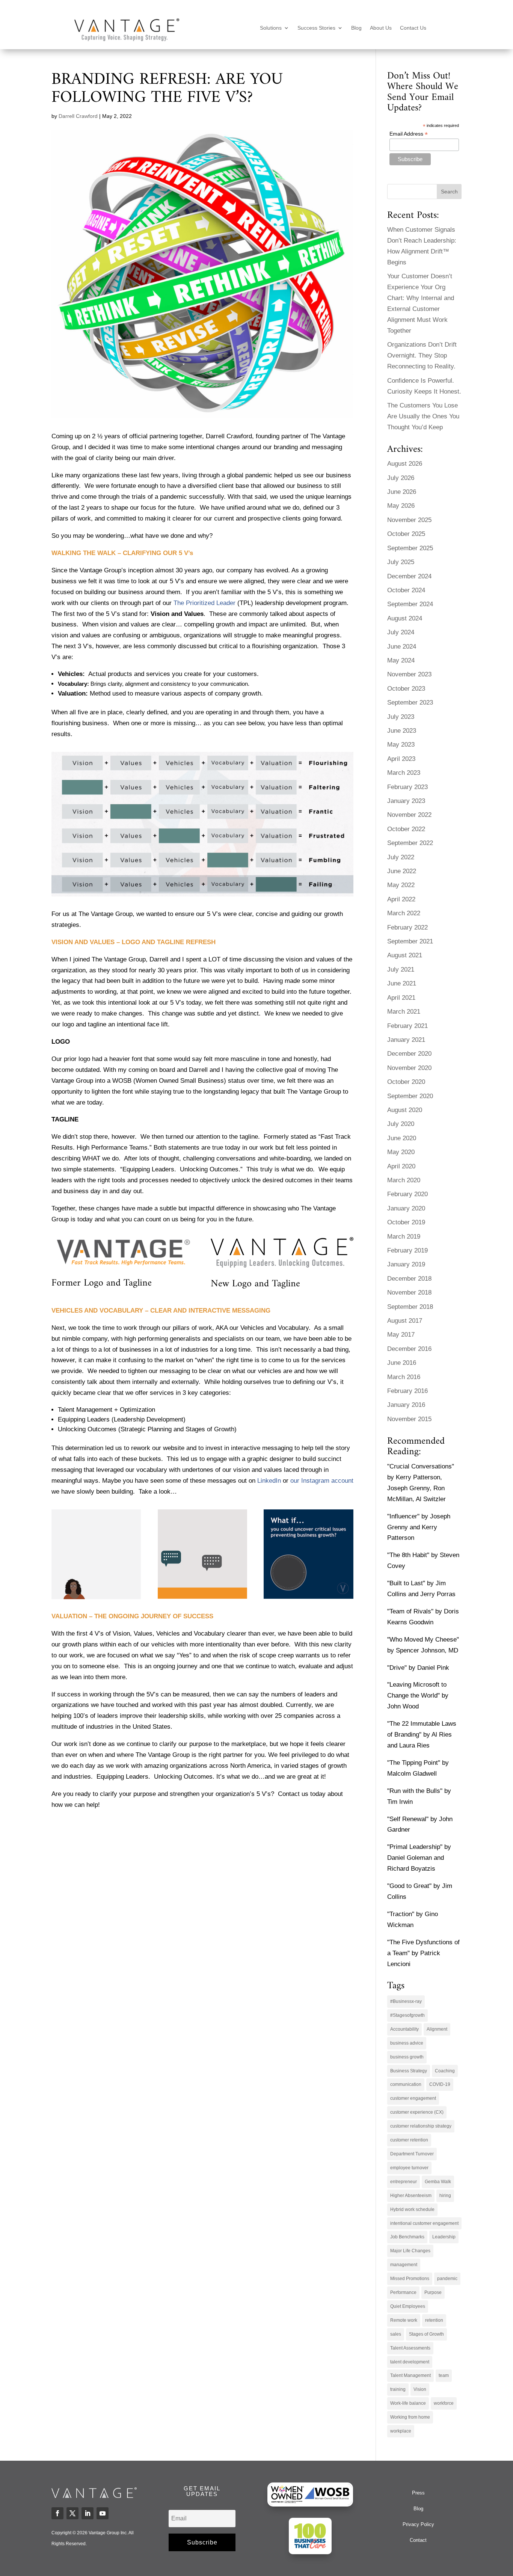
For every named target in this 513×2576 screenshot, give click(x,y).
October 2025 (406, 534)
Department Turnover (412, 2154)
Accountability (404, 2029)
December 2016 (409, 1349)
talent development (410, 2362)
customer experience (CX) (417, 2112)
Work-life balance (408, 2403)
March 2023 (404, 773)
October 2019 (406, 1222)
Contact (418, 2540)
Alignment (437, 2029)
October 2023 (406, 689)
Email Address (409, 134)
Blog (356, 28)
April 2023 (401, 759)
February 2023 (407, 787)
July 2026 (401, 478)
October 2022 (406, 829)
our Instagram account (322, 1481)
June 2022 (402, 871)
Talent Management (410, 2375)
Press (418, 2493)
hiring (445, 2196)
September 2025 (410, 548)
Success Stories (316, 28)
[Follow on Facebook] (57, 2513)
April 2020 (401, 1166)
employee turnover (409, 2168)
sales (396, 2334)
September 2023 (410, 702)
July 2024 (401, 632)
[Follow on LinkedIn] (88, 2513)
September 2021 (410, 941)
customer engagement (413, 2098)
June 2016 (402, 1363)
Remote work (404, 2320)
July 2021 (401, 970)
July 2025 (401, 562)
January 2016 (406, 1405)
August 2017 (405, 1321)
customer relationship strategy (421, 2126)
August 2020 (405, 1110)
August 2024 (405, 618)
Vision (420, 2389)
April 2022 (401, 899)
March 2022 (404, 913)
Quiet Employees (408, 2306)
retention (434, 2320)
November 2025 (409, 520)
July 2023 (401, 717)
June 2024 (402, 647)
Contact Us (413, 28)
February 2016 (407, 1391)
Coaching (445, 2071)
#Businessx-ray (406, 2001)
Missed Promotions (410, 2279)
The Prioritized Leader (204, 603)
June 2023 (402, 731)
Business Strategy (409, 2071)
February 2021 (407, 1026)
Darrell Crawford (78, 116)
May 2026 (401, 506)
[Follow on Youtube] (103, 2513)
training (398, 2389)
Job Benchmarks (407, 2237)
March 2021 (404, 1012)
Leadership (444, 2237)
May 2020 (401, 1152)
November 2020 (409, 1068)
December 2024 (409, 576)
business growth (407, 2057)
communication (406, 2084)
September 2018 (410, 1307)
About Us (381, 28)
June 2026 (402, 492)
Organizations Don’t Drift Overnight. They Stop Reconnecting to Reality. (422, 355)
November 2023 (409, 674)
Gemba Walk (438, 2182)
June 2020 (402, 1138)
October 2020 (406, 1082)
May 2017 (401, 1335)
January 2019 (406, 1264)
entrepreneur (404, 2182)
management (404, 2265)
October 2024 (406, 590)
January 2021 (406, 1040)
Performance (403, 2292)
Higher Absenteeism (411, 2196)
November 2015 (409, 1419)
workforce (444, 2403)
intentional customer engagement (424, 2223)
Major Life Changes (410, 2251)
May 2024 (401, 660)
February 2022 (407, 927)
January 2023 (406, 801)
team (444, 2375)
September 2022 (410, 843)
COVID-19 (440, 2084)
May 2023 (401, 745)
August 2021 (405, 955)
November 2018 (409, 1293)
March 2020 (404, 1180)
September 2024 (410, 604)
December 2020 (409, 1054)
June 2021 (402, 983)
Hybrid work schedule (412, 2209)
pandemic (447, 2279)
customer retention (409, 2140)
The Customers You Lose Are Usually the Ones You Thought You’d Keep (423, 416)
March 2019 (404, 1237)
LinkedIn (269, 1481)
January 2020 (406, 1208)
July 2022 (401, 857)
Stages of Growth (426, 2334)
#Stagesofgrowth (407, 2015)
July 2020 (401, 1124)
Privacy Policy (418, 2524)
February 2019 (407, 1250)
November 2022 (409, 815)
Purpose (433, 2292)
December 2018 (409, 1279)
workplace (401, 2431)
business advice (407, 2043)
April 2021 (401, 998)
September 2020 (410, 1096)
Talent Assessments (410, 2348)
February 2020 (407, 1194)
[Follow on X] (72, 2513)
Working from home (410, 2417)
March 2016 (404, 1377)
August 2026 (405, 464)
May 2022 (401, 885)
